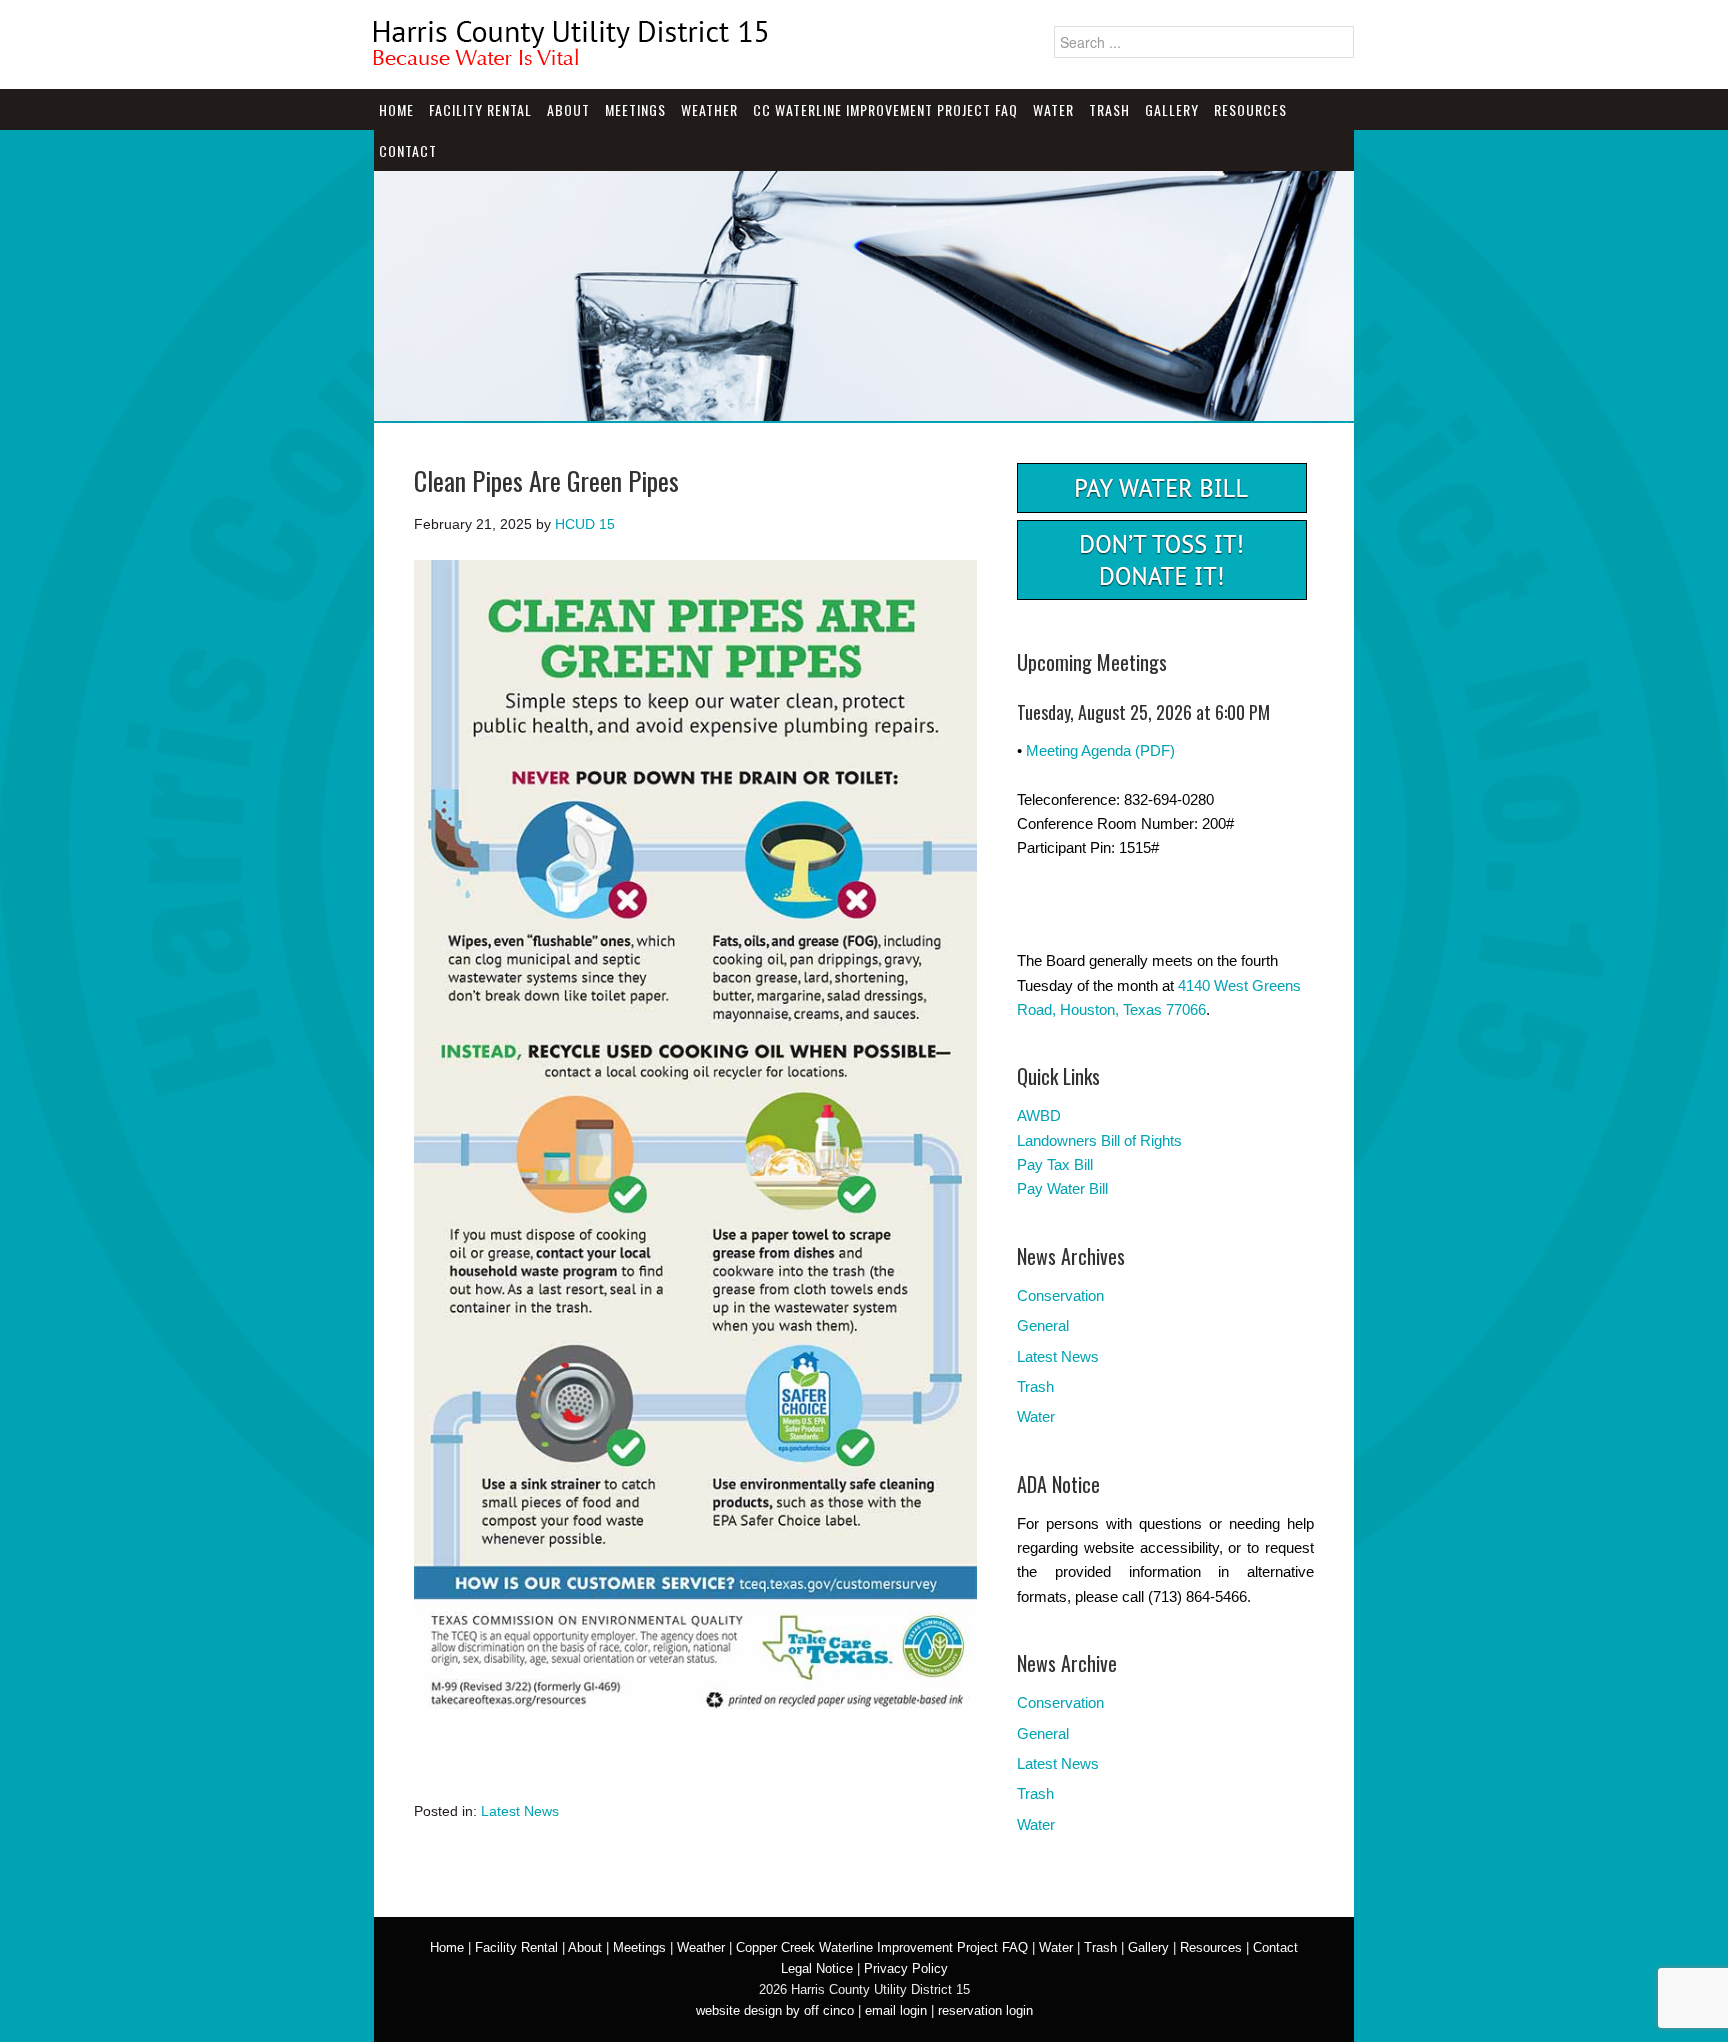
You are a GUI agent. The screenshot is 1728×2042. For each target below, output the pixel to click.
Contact (408, 150)
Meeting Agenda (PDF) (1100, 750)
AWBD (1039, 1115)
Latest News (520, 1811)
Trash (1109, 109)
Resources (1250, 109)
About (568, 109)
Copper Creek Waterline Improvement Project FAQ (882, 1947)
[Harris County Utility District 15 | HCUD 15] (574, 58)
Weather (709, 109)
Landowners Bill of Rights (1099, 1140)
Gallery (1172, 109)
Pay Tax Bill (1055, 1164)
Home (396, 109)
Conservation (1060, 1295)
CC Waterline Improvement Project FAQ (885, 109)
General (1043, 1325)
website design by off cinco (775, 2010)
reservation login (985, 2010)
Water (1053, 109)
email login (896, 2010)
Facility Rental (480, 109)
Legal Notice (817, 1968)
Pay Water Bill (1062, 1188)
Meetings (635, 109)
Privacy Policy (906, 1968)
